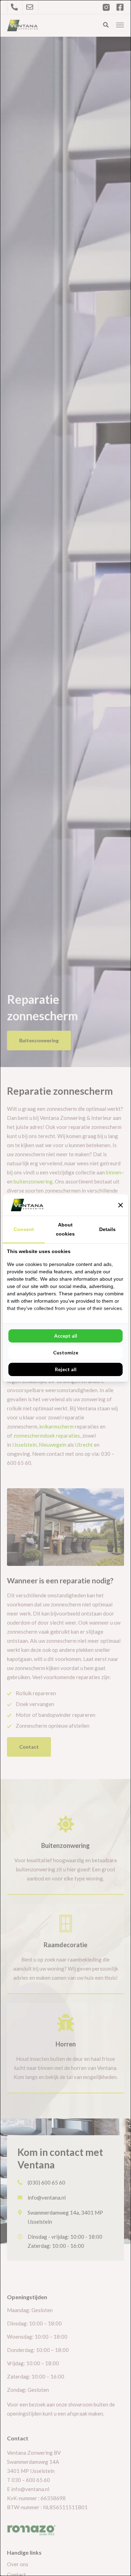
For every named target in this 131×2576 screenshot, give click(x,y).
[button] (121, 1205)
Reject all (66, 1369)
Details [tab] (107, 1229)
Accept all (66, 1336)
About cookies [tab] (65, 1229)
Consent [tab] (24, 1229)
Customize (66, 1352)
